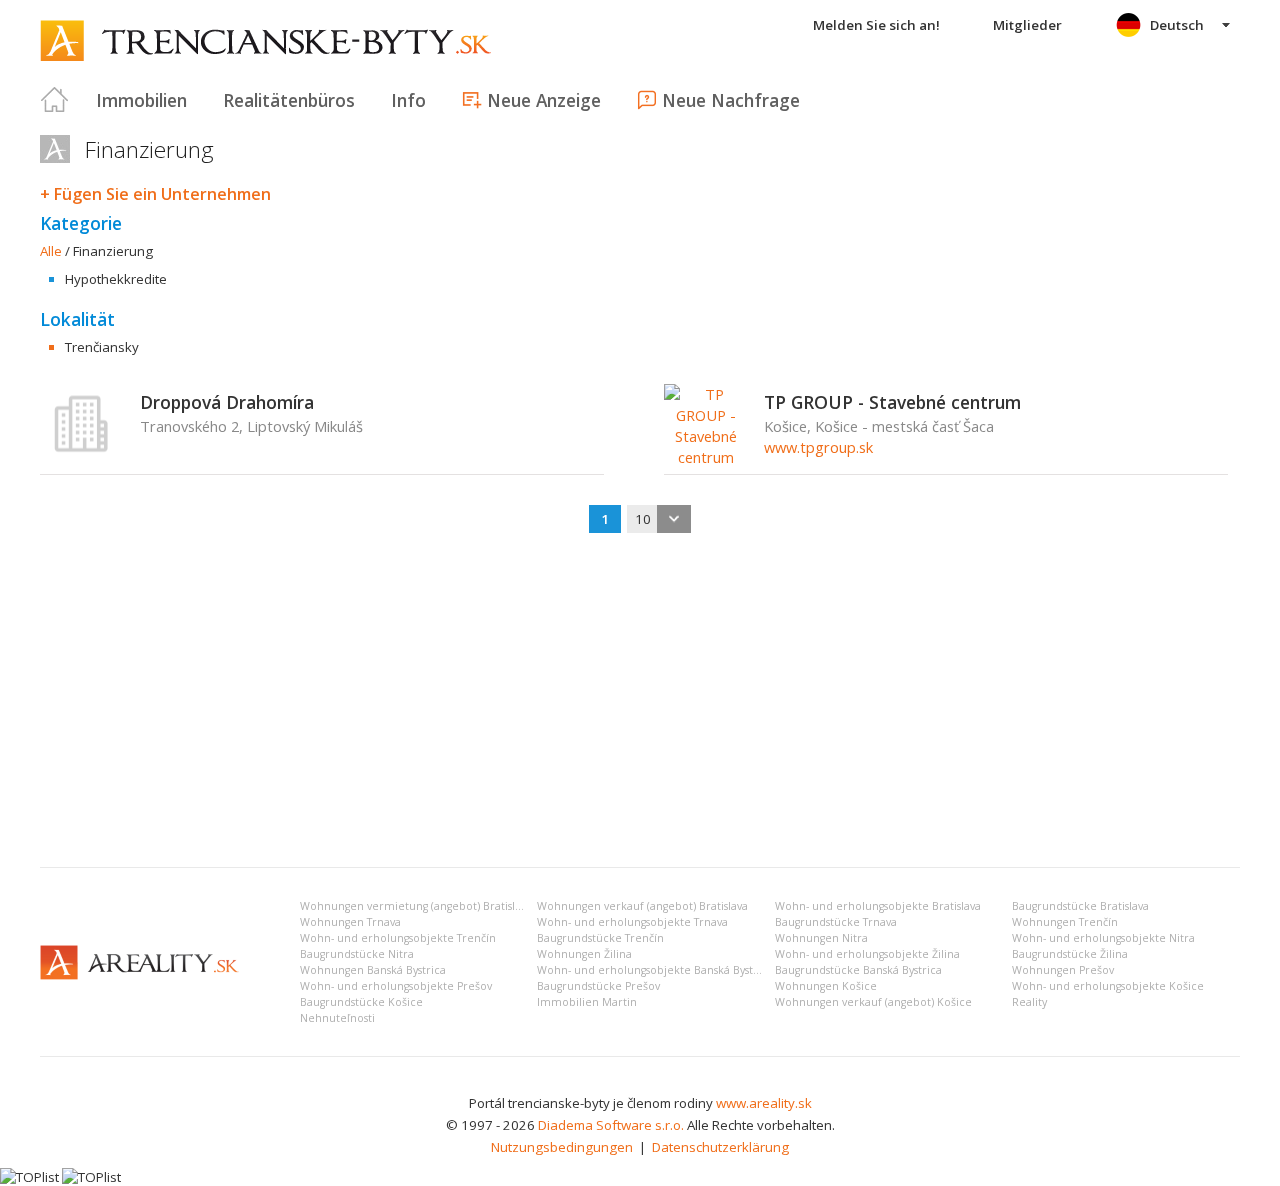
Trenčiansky (102, 347)
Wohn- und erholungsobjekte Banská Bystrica (655, 970)
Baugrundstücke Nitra (357, 954)
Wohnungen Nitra (821, 938)
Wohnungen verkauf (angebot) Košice (873, 1002)
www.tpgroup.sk (818, 447)
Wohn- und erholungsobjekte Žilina (867, 954)
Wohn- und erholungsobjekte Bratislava (878, 906)
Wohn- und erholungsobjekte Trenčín (398, 938)
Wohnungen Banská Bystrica (373, 970)
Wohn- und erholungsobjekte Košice (1108, 986)
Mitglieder (1027, 25)
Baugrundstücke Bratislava (1080, 906)
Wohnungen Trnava (350, 922)
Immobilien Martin (587, 1002)
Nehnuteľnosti (337, 1018)
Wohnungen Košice (826, 986)
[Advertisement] (640, 702)
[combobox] (659, 519)
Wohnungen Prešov (1063, 970)
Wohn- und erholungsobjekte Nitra (1103, 938)
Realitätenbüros (289, 100)
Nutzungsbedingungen (562, 1147)
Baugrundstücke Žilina (1070, 954)
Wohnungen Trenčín (1065, 922)
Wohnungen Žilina (584, 954)
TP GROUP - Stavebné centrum (892, 402)
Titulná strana (55, 100)
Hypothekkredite (116, 279)
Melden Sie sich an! (876, 25)
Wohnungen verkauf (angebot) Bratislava (642, 906)
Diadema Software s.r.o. (611, 1125)
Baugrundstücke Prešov (598, 986)
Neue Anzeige (544, 100)
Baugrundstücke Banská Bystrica (858, 970)
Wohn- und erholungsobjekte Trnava (632, 922)
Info (408, 100)
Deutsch (1177, 25)
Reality (1029, 1002)
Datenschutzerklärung (720, 1147)
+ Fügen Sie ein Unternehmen (155, 194)
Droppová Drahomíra (227, 402)
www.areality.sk (764, 1103)
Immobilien (141, 100)
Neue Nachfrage (731, 100)
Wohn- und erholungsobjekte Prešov (396, 986)
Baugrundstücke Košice (361, 1002)
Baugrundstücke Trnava (836, 922)
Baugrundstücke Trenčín (600, 938)
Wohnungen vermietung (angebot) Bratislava (416, 906)
